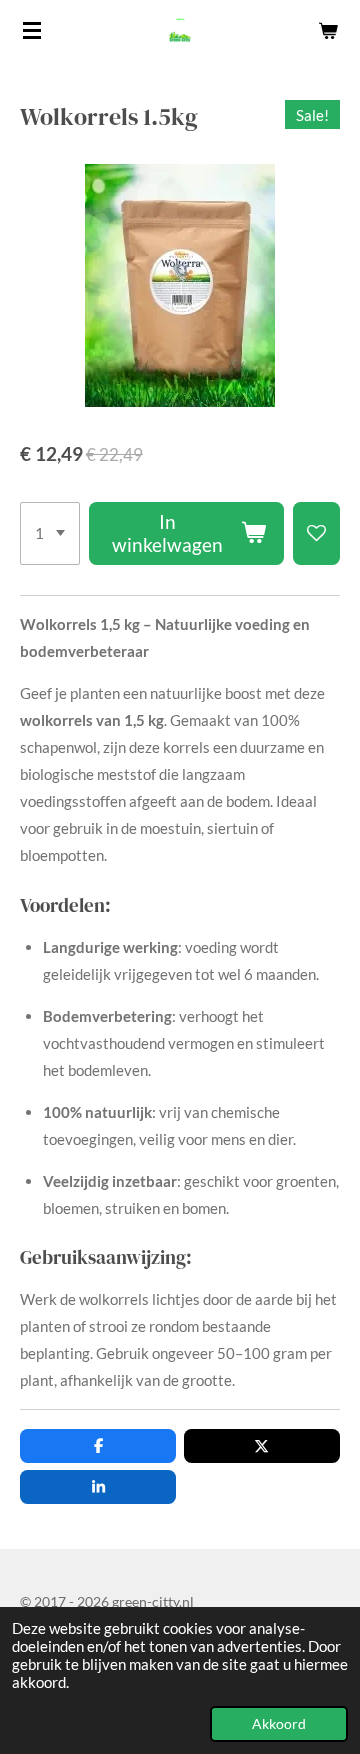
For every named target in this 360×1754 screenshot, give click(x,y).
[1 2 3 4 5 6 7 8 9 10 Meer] (50, 534)
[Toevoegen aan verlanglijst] (316, 534)
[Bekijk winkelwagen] (328, 30)
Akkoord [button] (279, 1724)
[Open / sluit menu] (32, 30)
